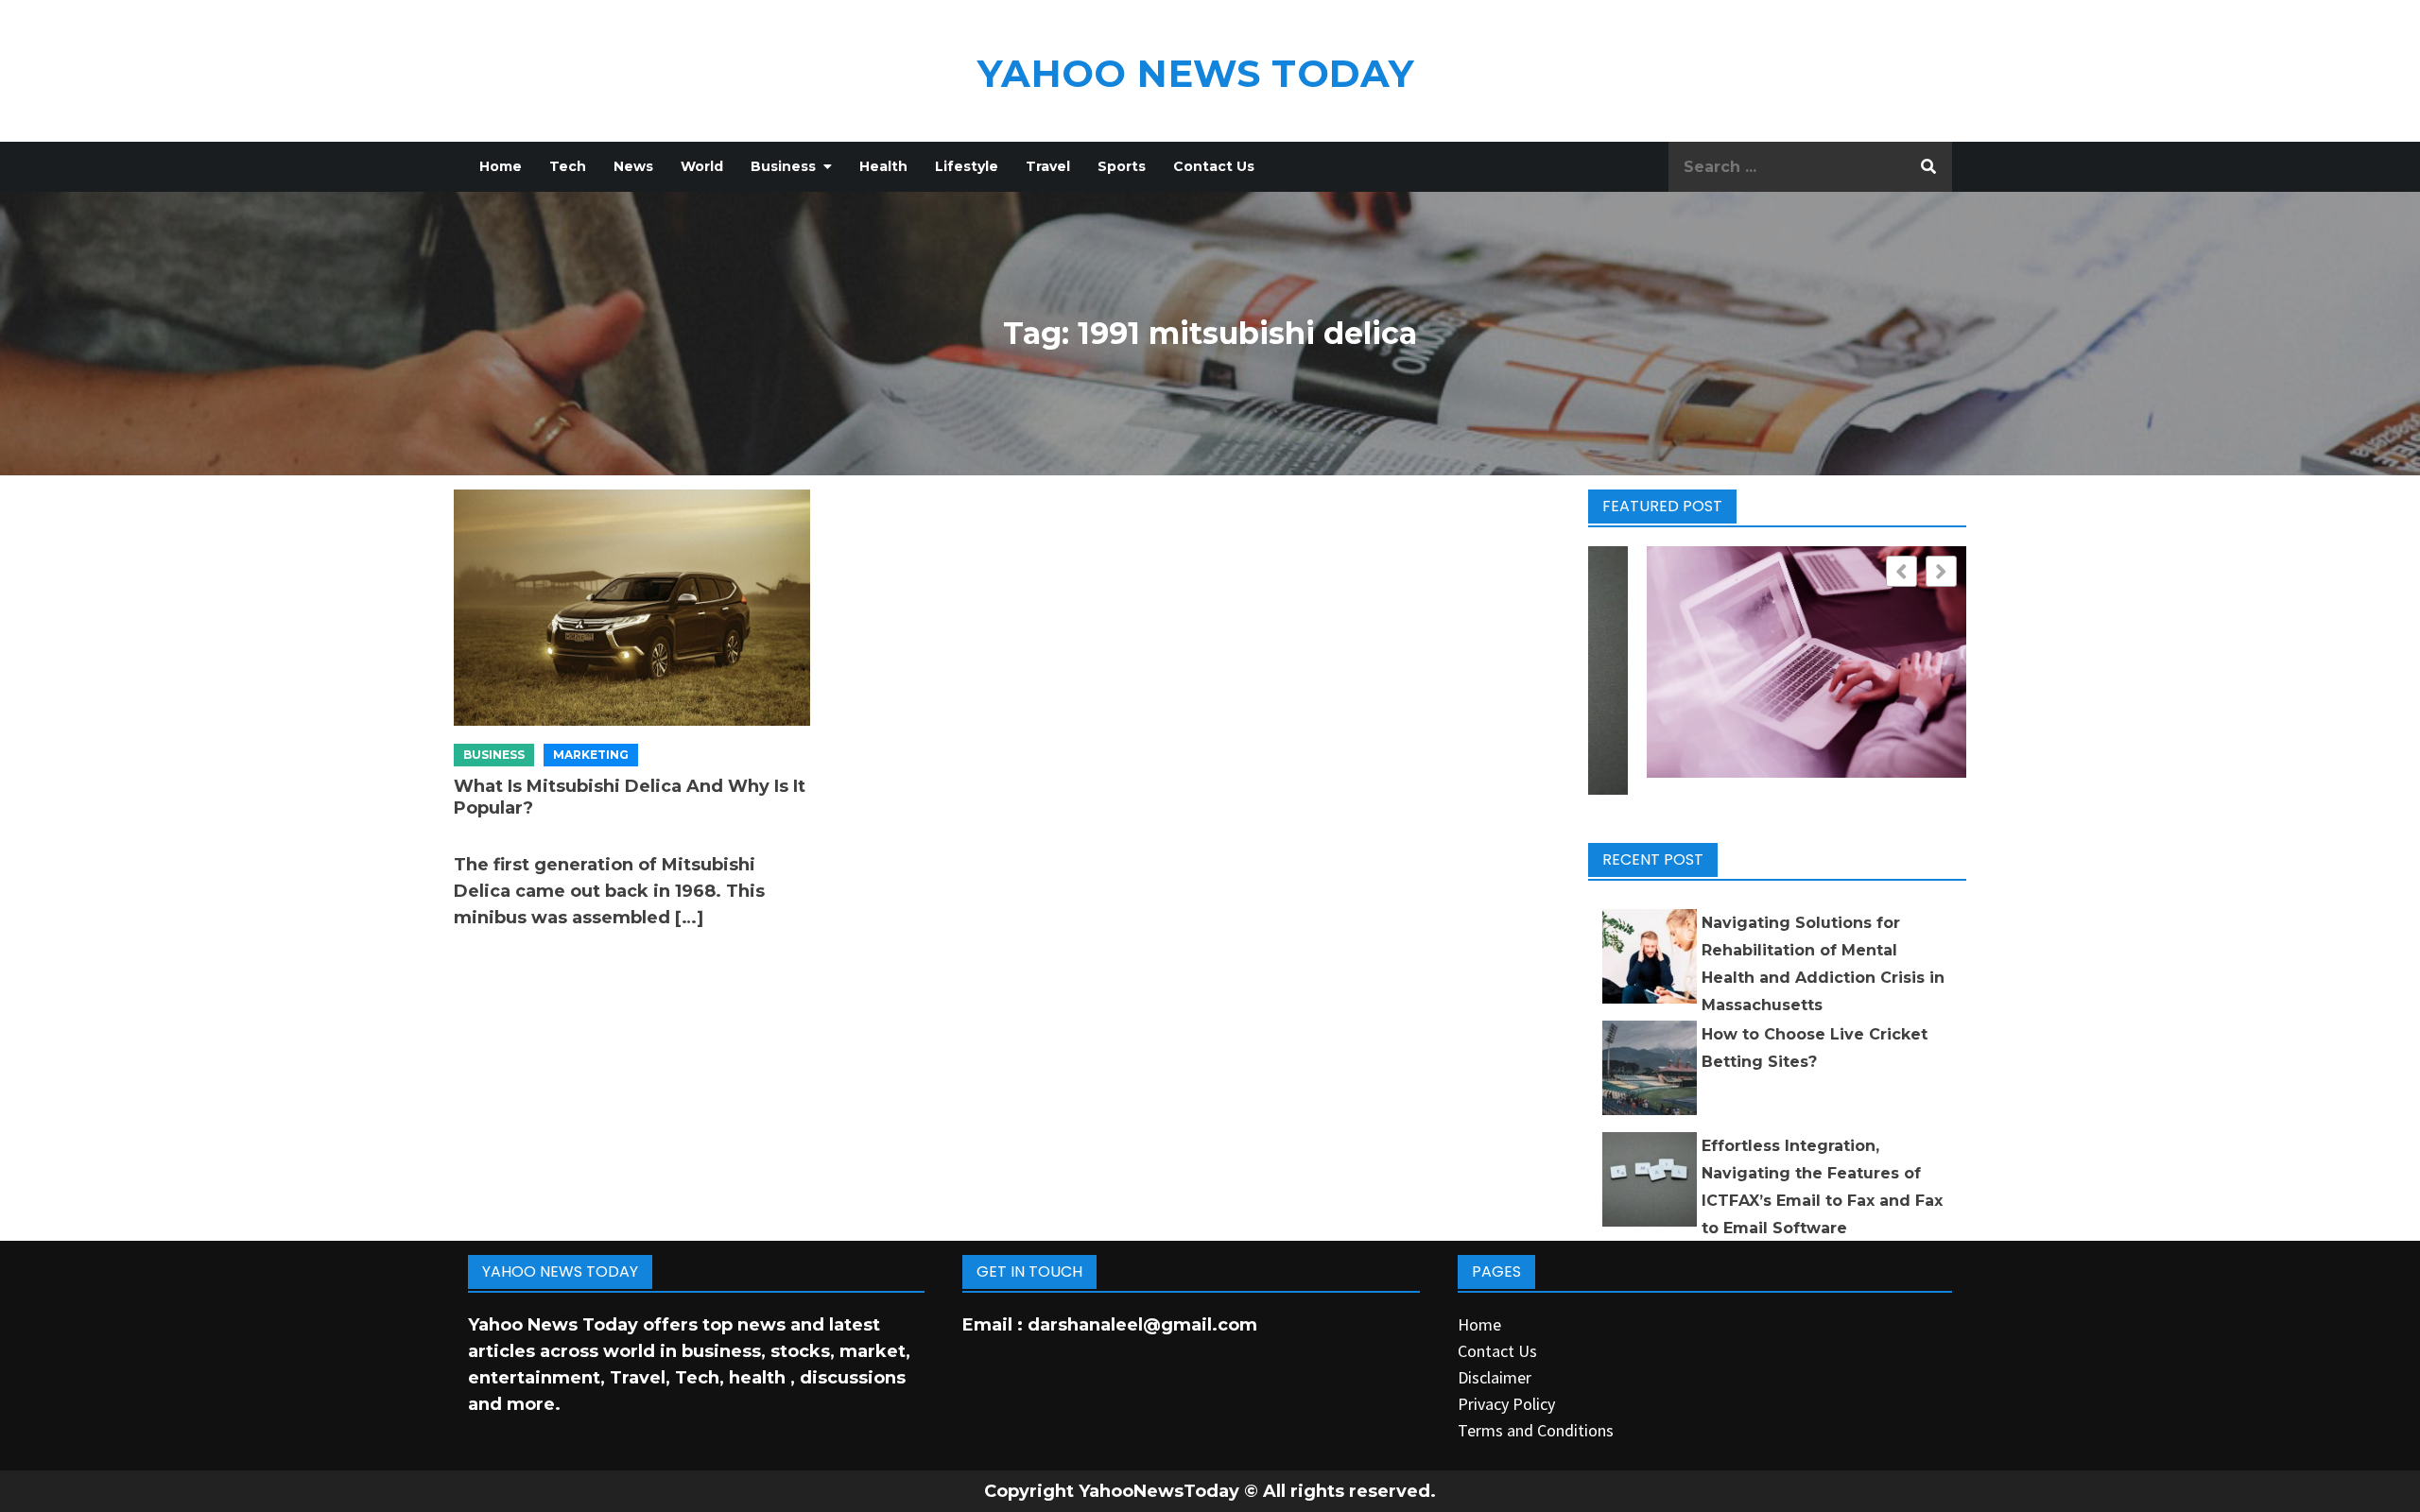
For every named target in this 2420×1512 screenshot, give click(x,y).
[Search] (1928, 167)
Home (501, 166)
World (702, 166)
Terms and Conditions (1536, 1430)
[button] (1941, 571)
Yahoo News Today (1196, 73)
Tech (568, 166)
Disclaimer (1495, 1377)
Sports (1122, 166)
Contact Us (1214, 166)
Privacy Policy (1506, 1404)
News (633, 166)
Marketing (591, 755)
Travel (1048, 166)
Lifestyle (967, 166)
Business (783, 166)
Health (883, 166)
